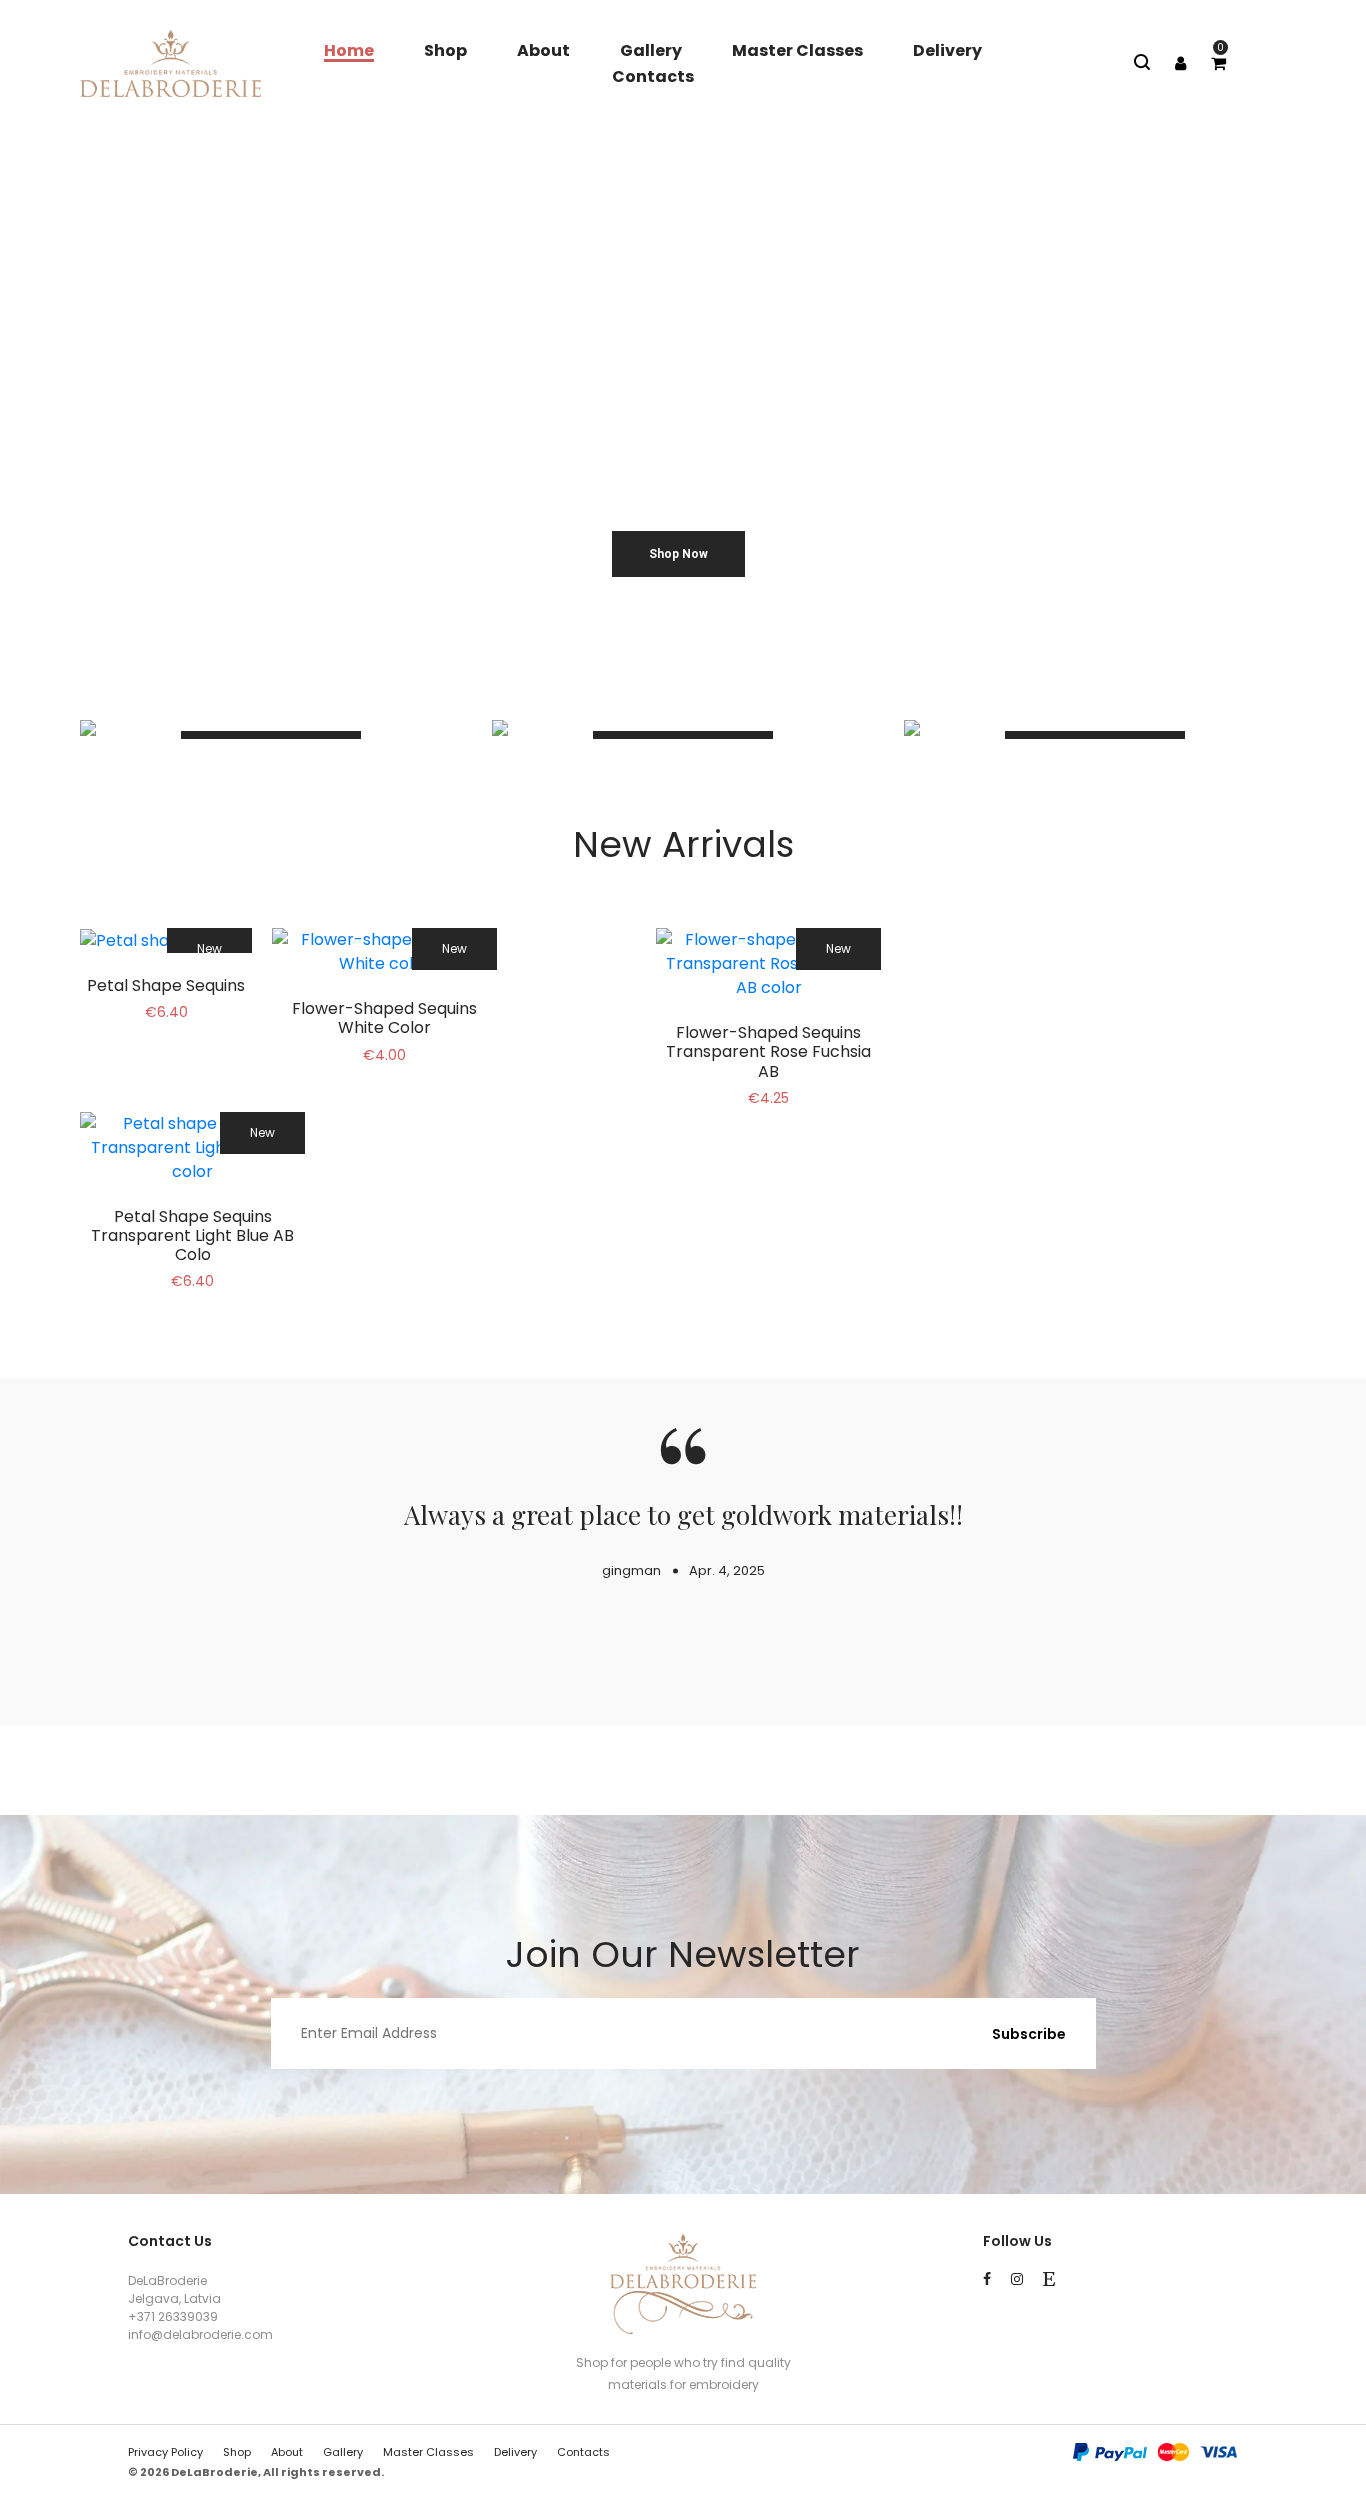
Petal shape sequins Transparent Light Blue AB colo (192, 1235)
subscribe (1029, 2034)
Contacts (653, 76)
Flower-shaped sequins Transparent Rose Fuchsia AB (768, 1051)
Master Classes (797, 50)
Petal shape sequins (166, 985)
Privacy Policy (165, 2452)
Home (349, 50)
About (543, 50)
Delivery (947, 50)
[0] (1218, 63)
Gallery (651, 50)
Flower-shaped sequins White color (384, 1018)
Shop (445, 50)
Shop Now (678, 554)
